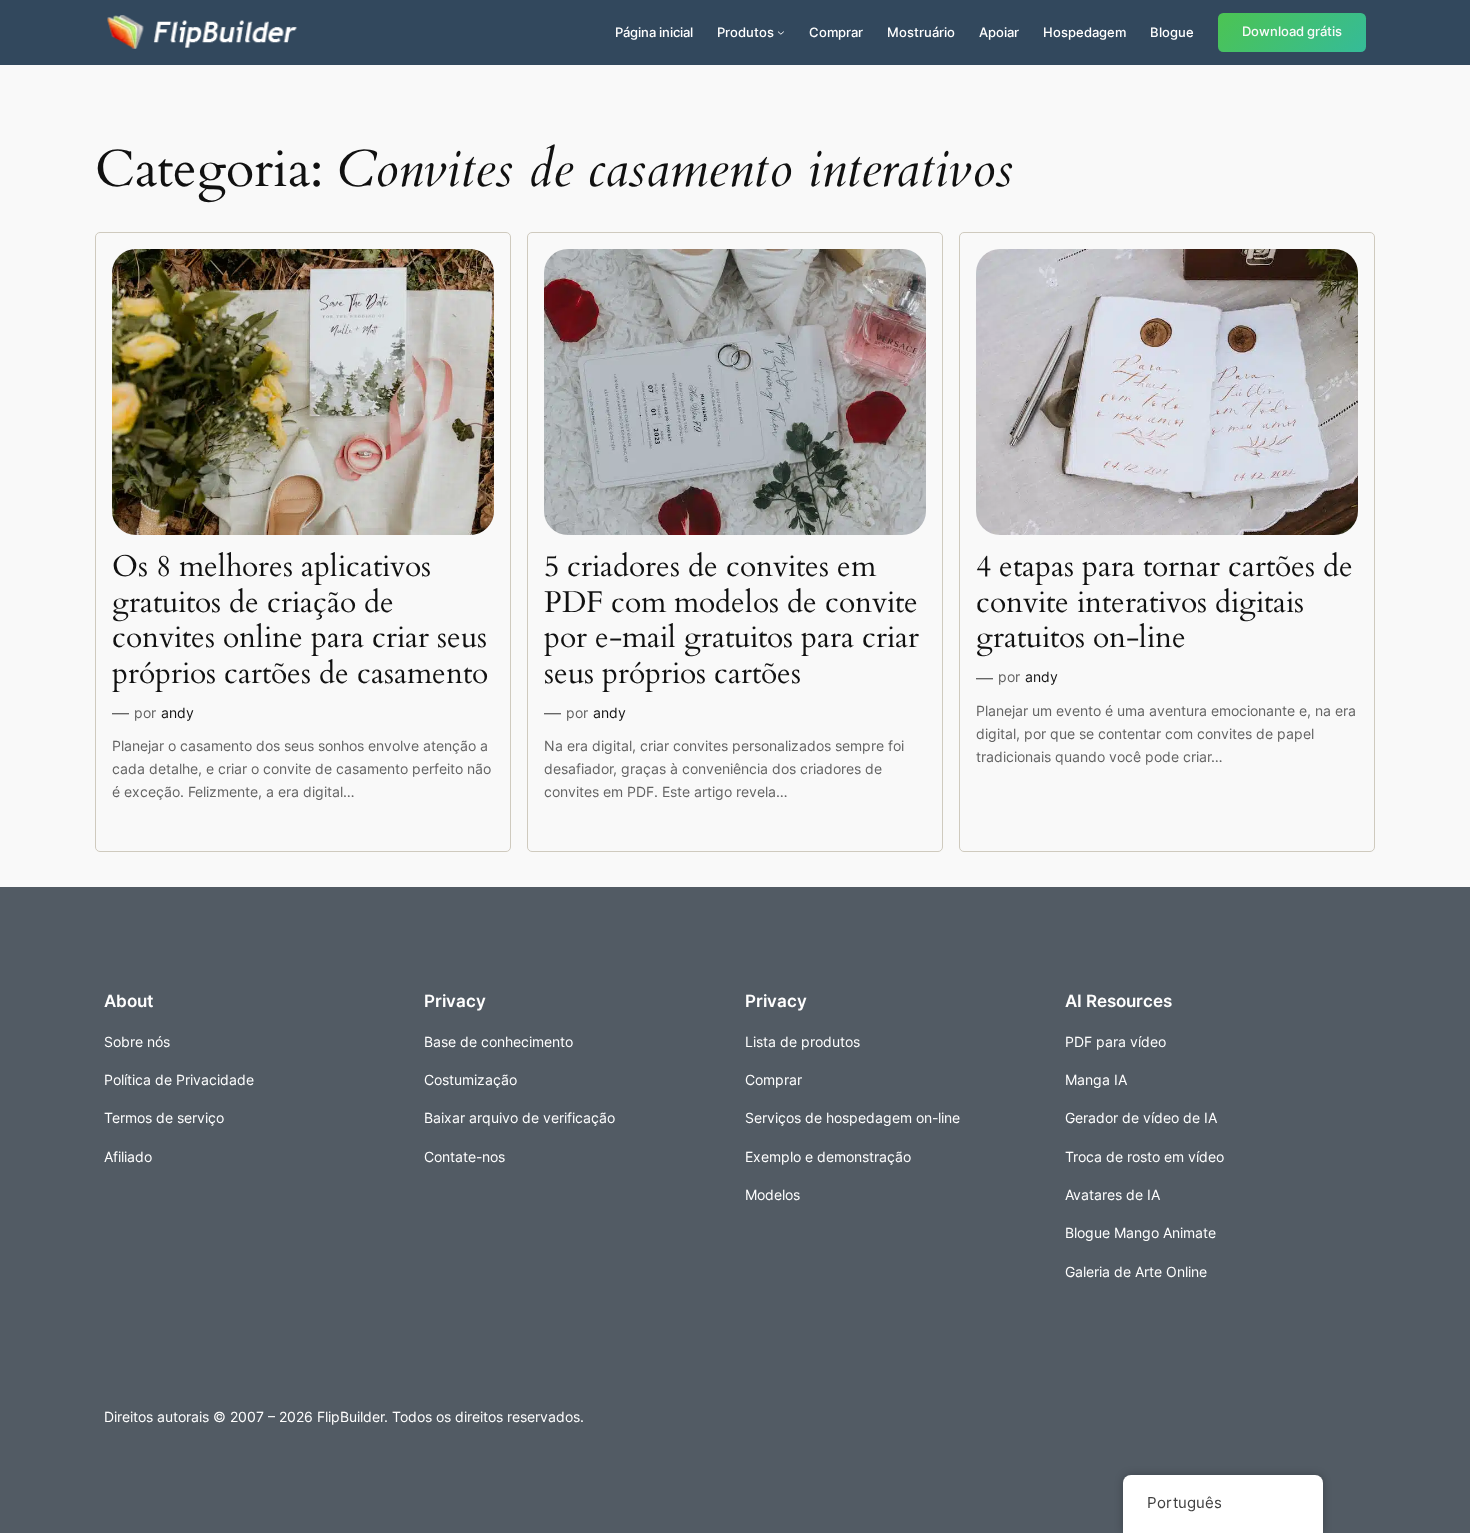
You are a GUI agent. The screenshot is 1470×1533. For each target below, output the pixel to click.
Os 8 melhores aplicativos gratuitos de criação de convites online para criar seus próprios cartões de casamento (300, 621)
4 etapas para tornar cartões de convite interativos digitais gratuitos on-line (1164, 603)
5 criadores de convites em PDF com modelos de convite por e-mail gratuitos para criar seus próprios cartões (731, 621)
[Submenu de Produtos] (781, 32)
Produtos (745, 32)
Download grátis (1292, 31)
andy (177, 712)
